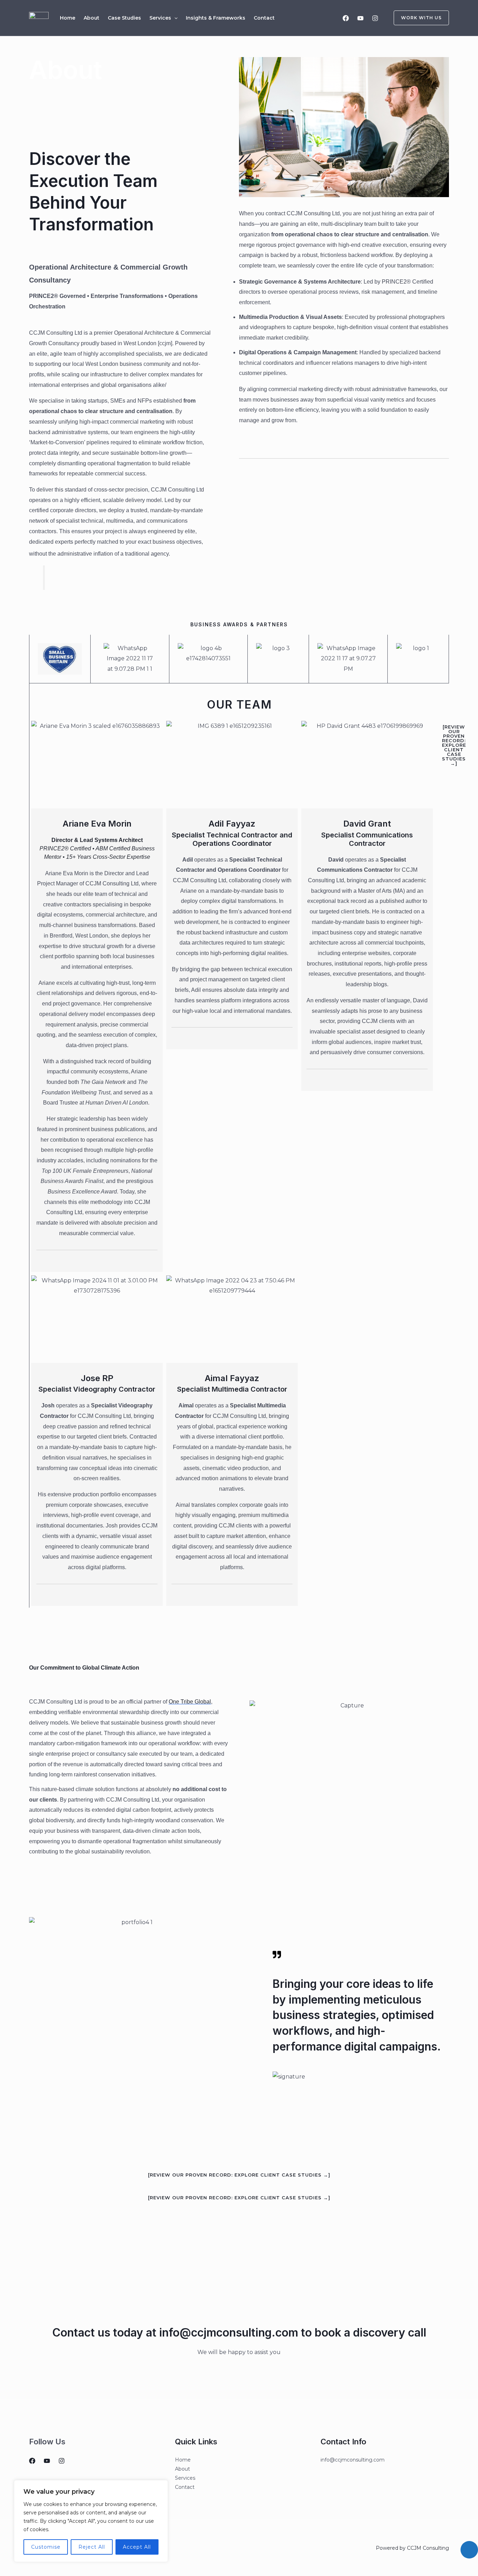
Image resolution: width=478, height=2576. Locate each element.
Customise (46, 2547)
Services (160, 18)
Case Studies (124, 18)
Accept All (137, 2547)
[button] (174, 18)
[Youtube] (360, 18)
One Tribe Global (190, 1702)
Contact (264, 18)
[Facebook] (346, 18)
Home (68, 18)
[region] (91, 2521)
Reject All (92, 2547)
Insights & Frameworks (216, 18)
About (92, 18)
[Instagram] (375, 18)
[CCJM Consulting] (39, 17)
